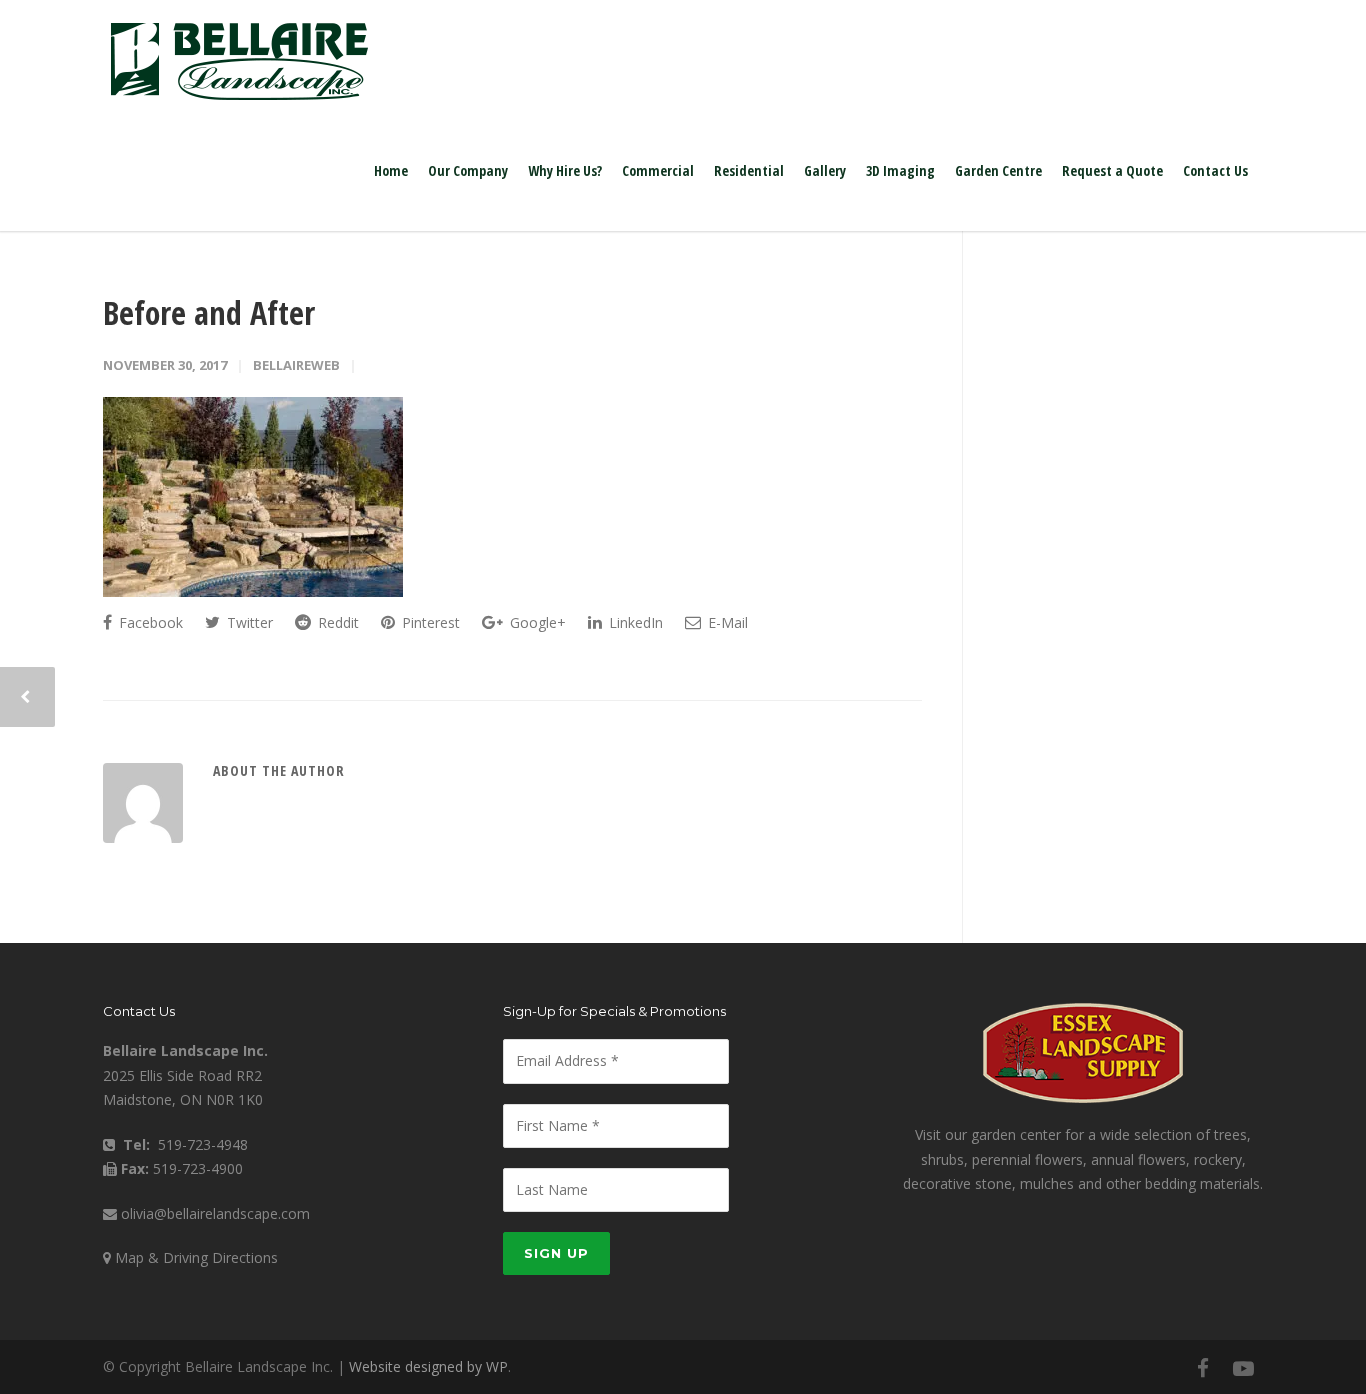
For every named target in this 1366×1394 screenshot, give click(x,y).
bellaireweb (296, 365)
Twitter (248, 622)
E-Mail (726, 622)
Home (391, 170)
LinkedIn (634, 622)
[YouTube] (1243, 1368)
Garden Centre (998, 170)
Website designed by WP (428, 1366)
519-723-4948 (203, 1144)
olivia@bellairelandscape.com (215, 1213)
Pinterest (429, 622)
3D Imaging (900, 170)
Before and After (209, 312)
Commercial (658, 170)
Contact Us (1215, 170)
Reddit (336, 622)
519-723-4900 (198, 1168)
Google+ (536, 622)
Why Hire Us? (565, 170)
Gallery (825, 170)
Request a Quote (1112, 170)
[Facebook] (1203, 1368)
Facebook (149, 622)
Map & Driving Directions (196, 1257)
